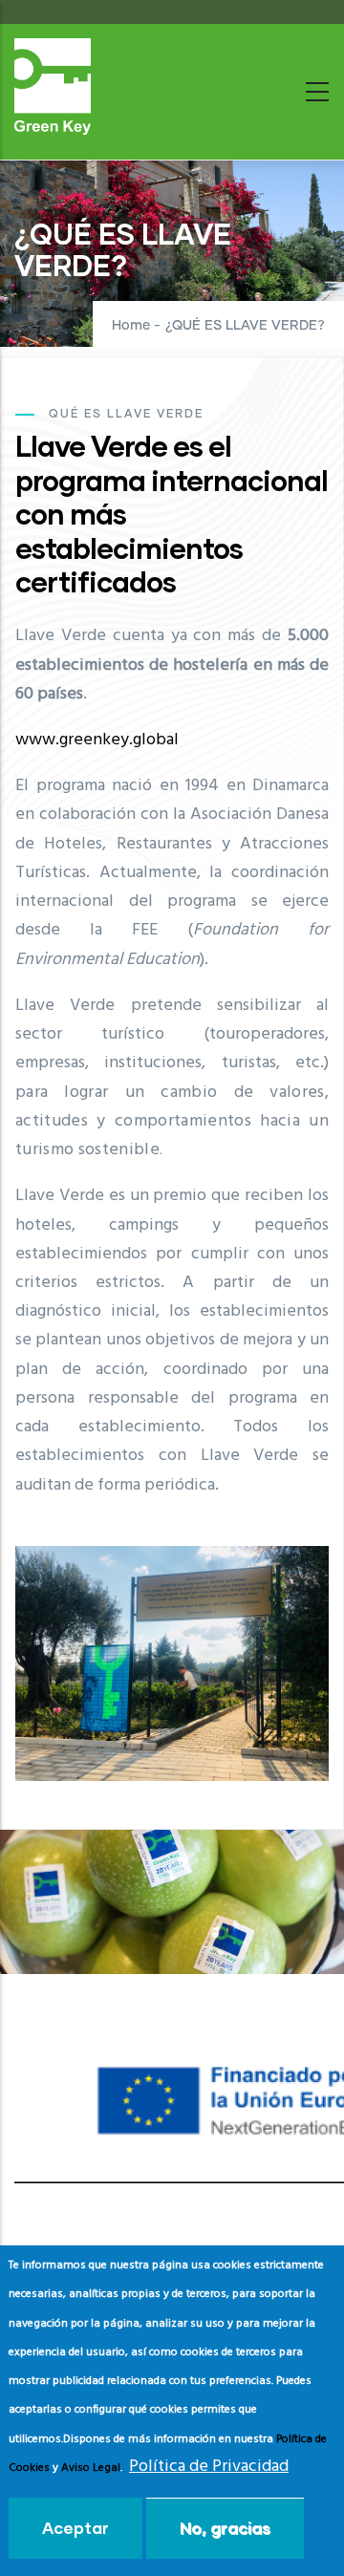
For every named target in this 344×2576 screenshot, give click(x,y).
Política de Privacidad (209, 2467)
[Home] (53, 86)
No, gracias (225, 2528)
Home (131, 326)
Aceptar (75, 2528)
